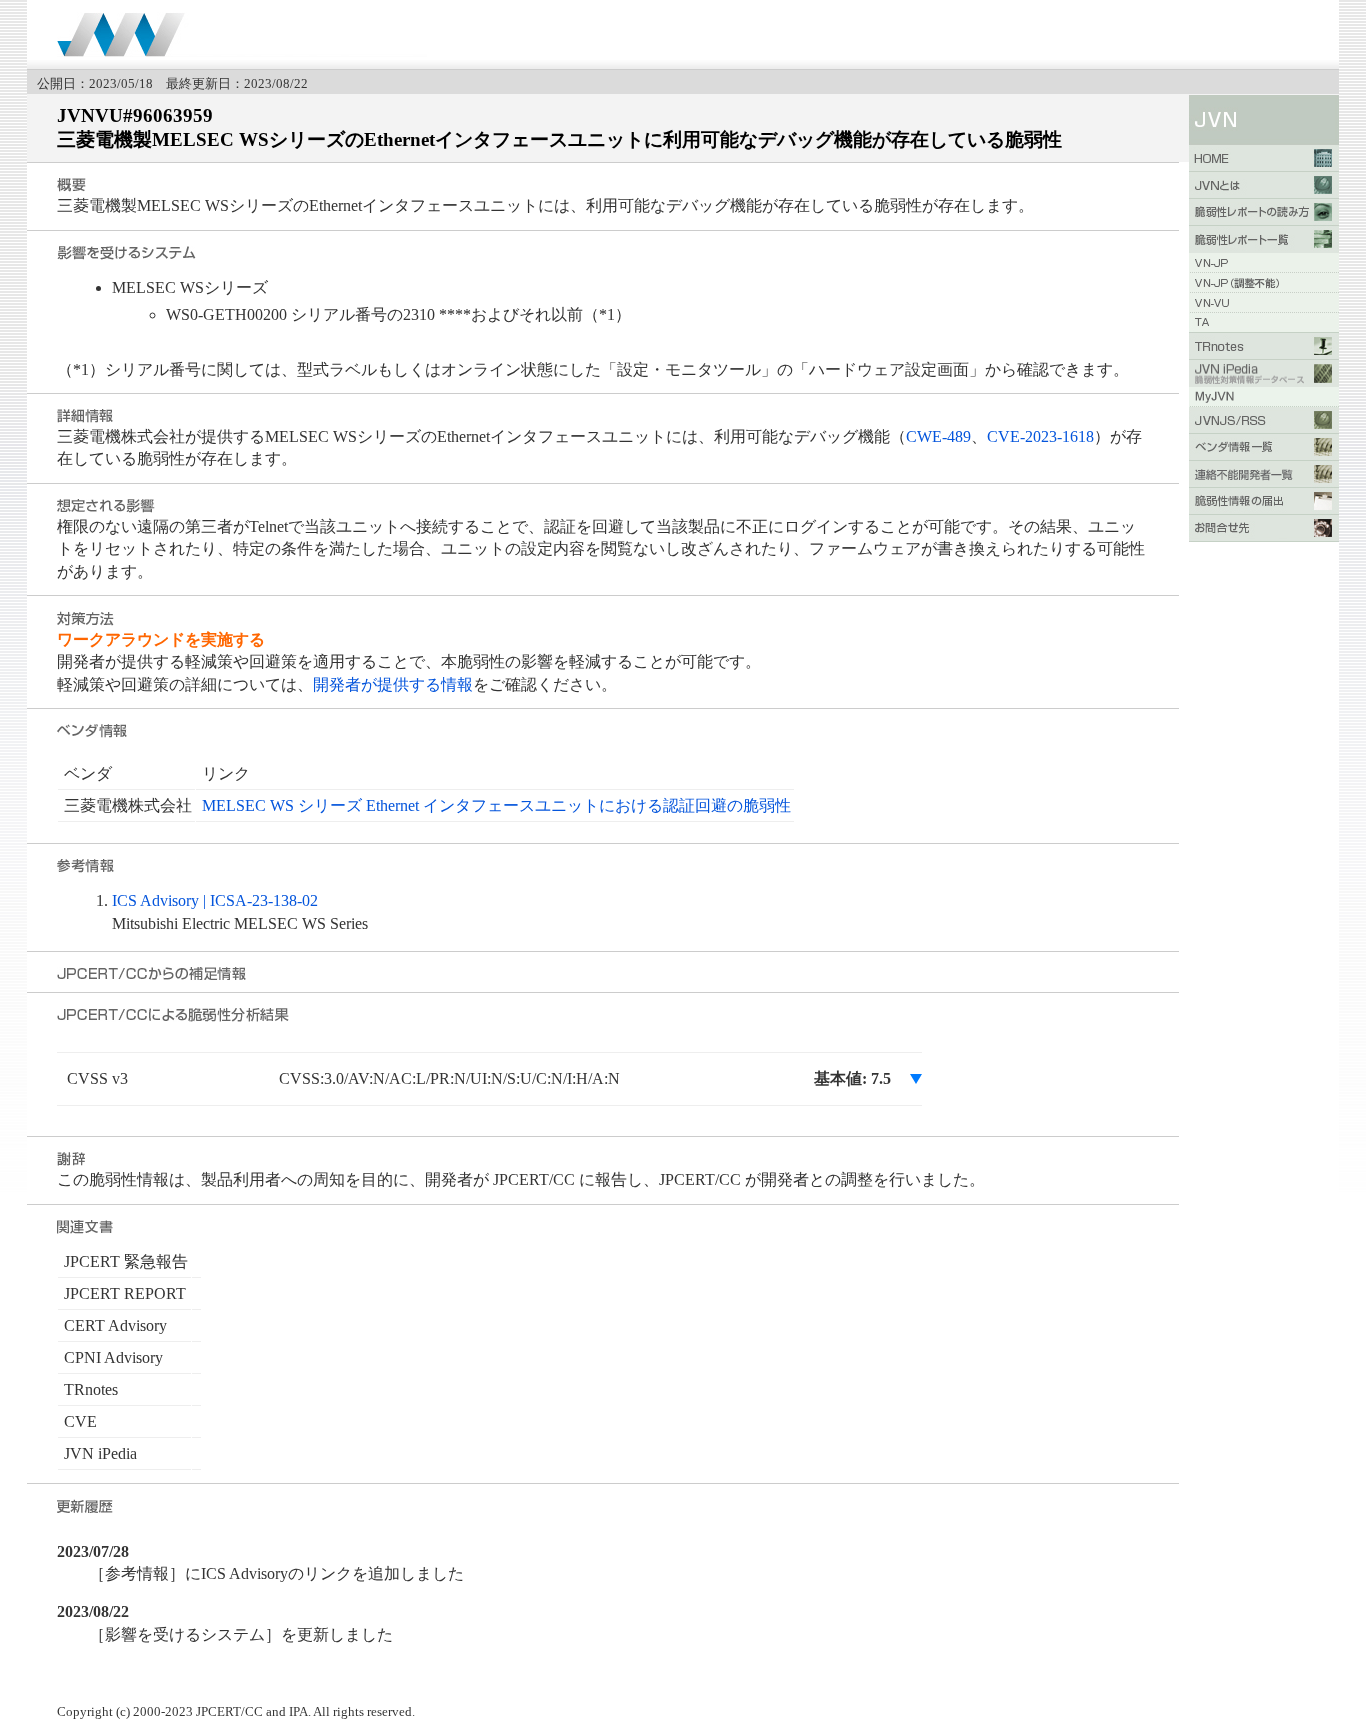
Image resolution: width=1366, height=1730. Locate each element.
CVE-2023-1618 (1040, 436)
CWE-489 (938, 436)
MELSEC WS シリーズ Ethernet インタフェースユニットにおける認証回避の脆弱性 (496, 805)
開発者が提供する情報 (393, 684)
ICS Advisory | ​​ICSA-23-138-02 (215, 900)
